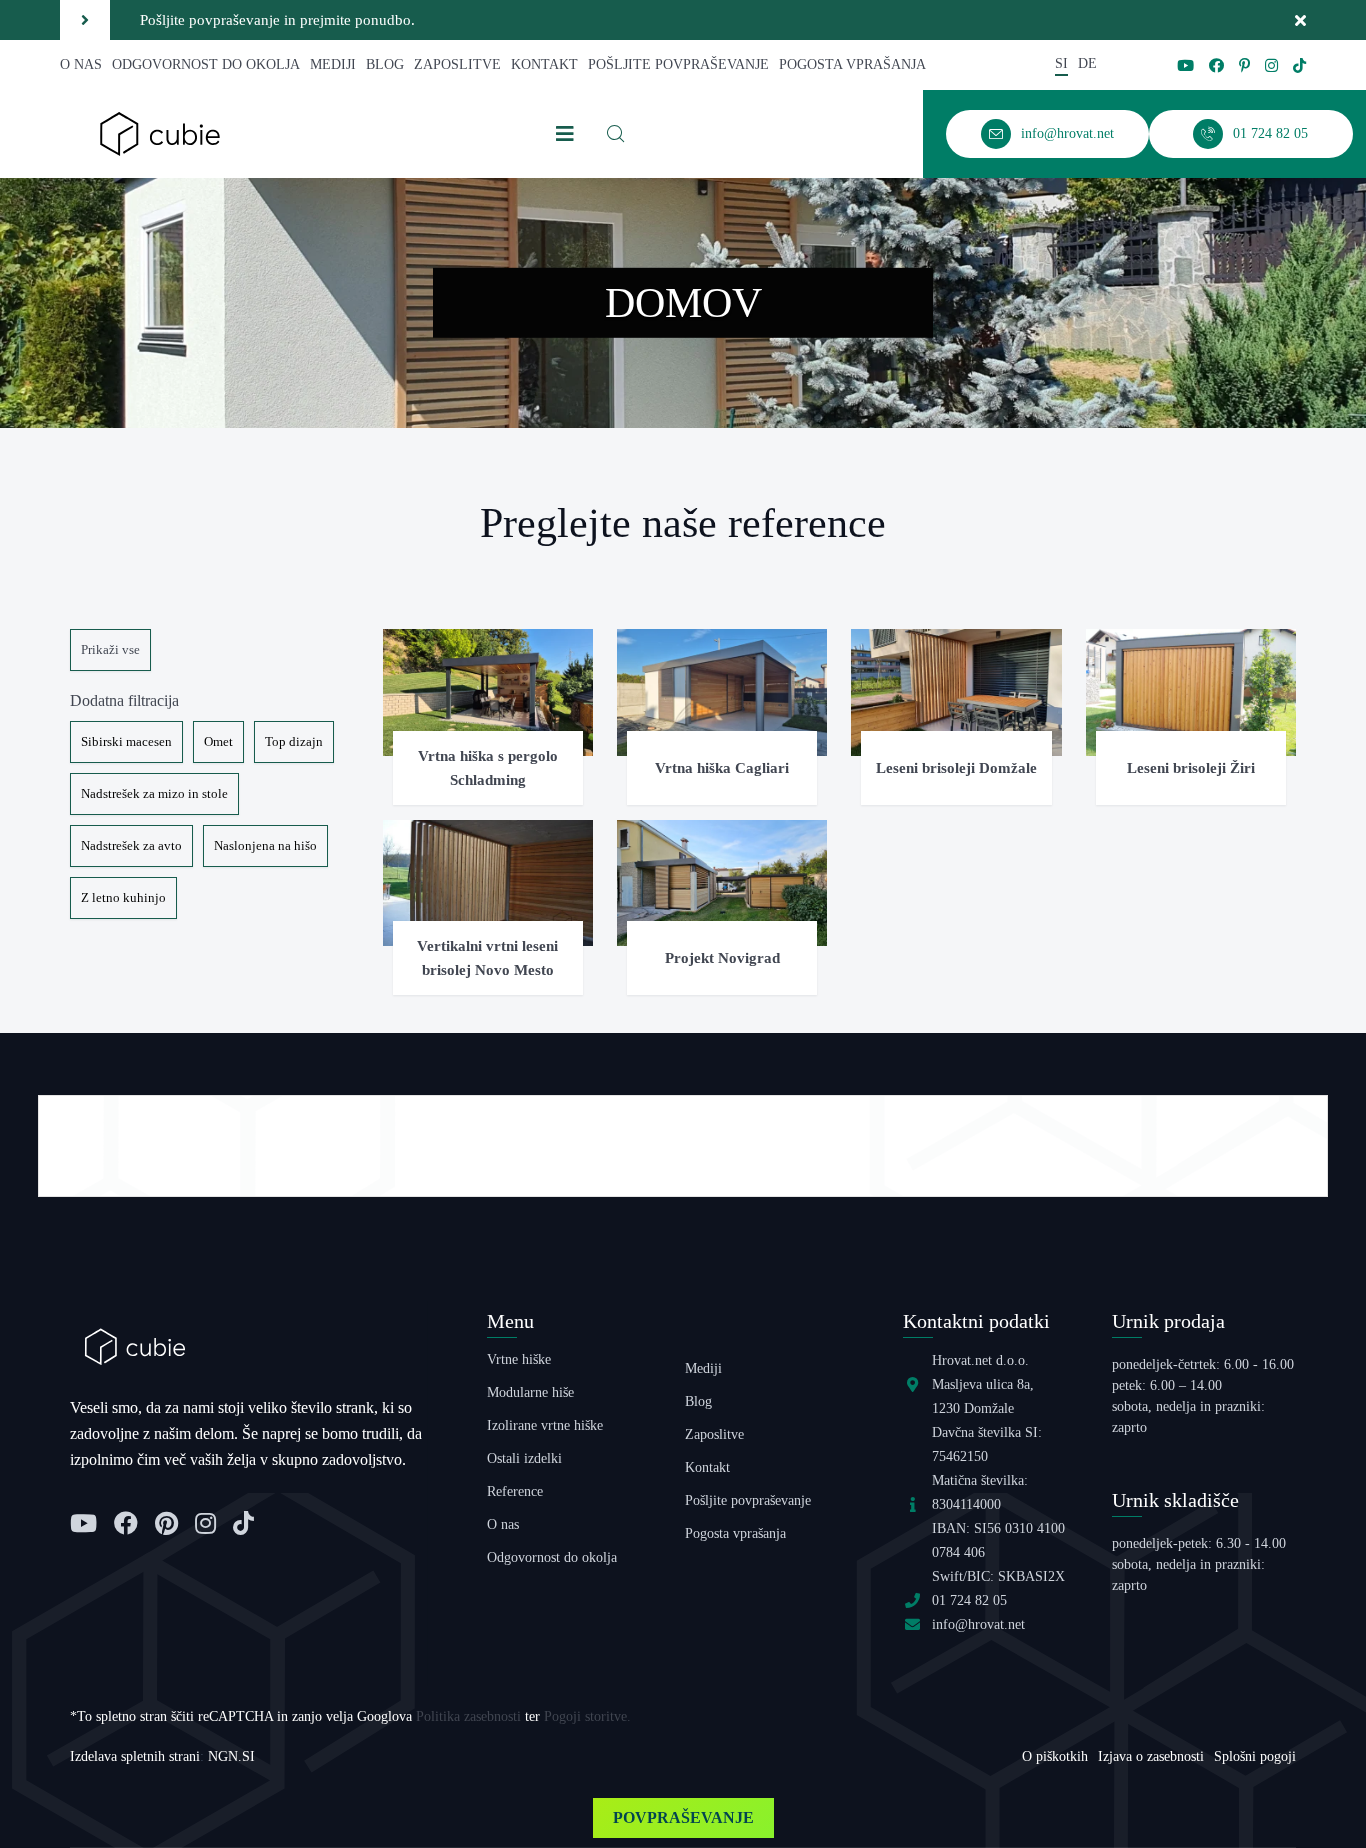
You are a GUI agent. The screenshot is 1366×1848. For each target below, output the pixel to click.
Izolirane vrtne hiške (545, 1425)
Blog (385, 64)
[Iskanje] (616, 134)
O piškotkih (1055, 1756)
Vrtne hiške (519, 1359)
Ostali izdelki (524, 1458)
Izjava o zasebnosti (1151, 1756)
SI (1061, 63)
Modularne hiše (530, 1392)
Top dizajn (294, 741)
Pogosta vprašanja (852, 64)
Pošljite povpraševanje (678, 64)
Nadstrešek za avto (131, 845)
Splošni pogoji (1255, 1756)
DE (1087, 63)
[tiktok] (1299, 65)
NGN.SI (231, 1756)
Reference (515, 1491)
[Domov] (160, 132)
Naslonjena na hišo (265, 845)
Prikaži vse (110, 649)
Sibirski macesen (126, 741)
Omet (218, 741)
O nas (81, 64)
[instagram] (1271, 65)
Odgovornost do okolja (206, 64)
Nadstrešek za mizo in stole (154, 793)
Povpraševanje (683, 1817)
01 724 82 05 (969, 1600)
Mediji (333, 64)
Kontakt (544, 64)
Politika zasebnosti (468, 1716)
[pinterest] (1244, 65)
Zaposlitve (457, 64)
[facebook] (1216, 65)
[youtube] (1185, 65)
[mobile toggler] (565, 134)
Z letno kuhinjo (123, 897)
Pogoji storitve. (587, 1716)
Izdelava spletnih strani (135, 1756)
